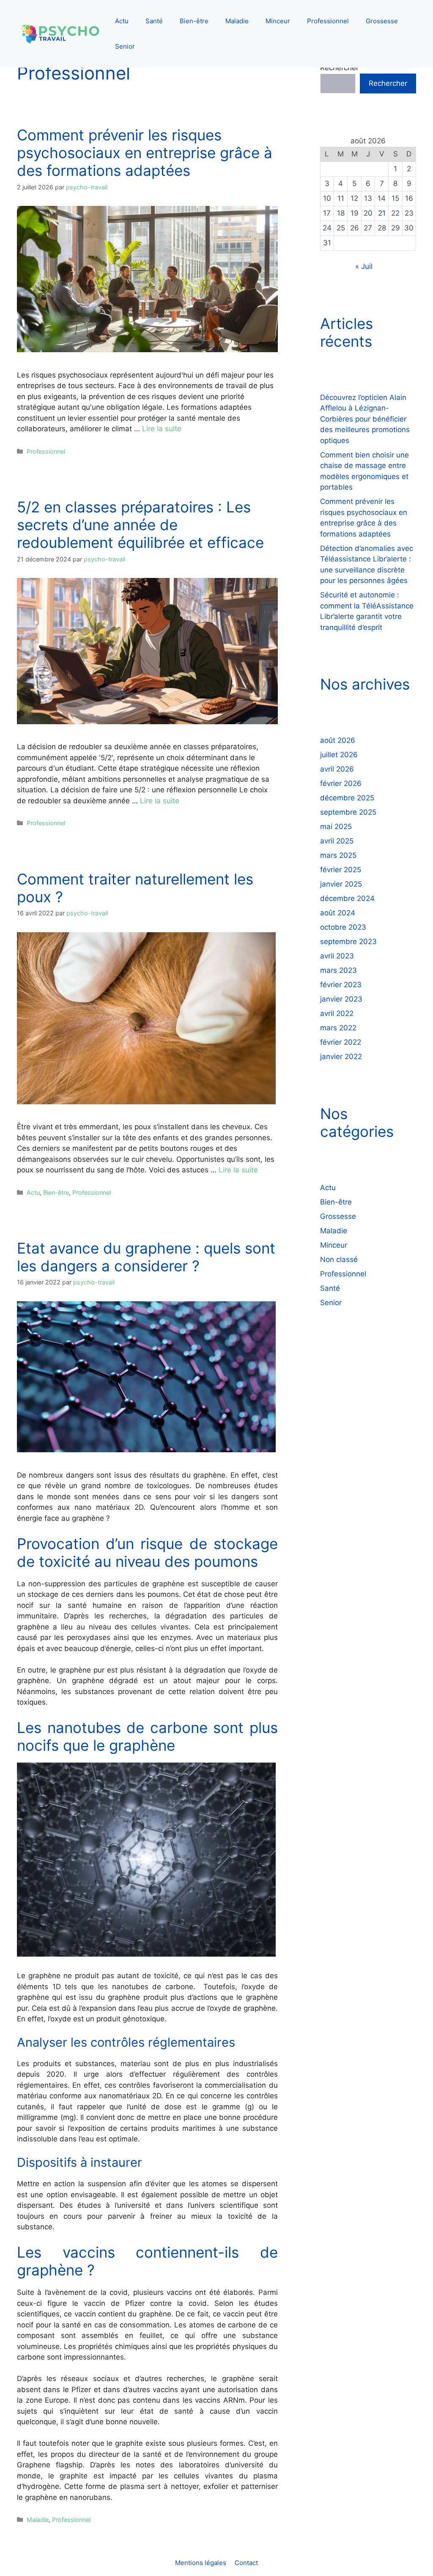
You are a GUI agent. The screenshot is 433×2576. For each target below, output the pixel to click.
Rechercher (339, 68)
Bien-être (194, 21)
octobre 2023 (343, 927)
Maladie (237, 21)
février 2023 (341, 985)
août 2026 (338, 740)
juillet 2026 (339, 755)
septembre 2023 (348, 942)
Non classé (339, 1259)
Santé (154, 21)
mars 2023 (338, 970)
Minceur (278, 21)
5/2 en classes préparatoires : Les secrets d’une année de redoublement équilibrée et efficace (140, 525)
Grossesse (382, 21)
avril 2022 (337, 1013)
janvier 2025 (341, 884)
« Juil (364, 266)
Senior (125, 46)
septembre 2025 (348, 812)
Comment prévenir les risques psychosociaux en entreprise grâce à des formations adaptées (145, 153)
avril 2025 (337, 841)
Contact (246, 2563)
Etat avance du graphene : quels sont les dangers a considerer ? (146, 1257)
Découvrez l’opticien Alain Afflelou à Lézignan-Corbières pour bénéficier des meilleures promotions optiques (365, 419)
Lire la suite (162, 429)
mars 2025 (338, 855)
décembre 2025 (347, 798)
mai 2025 (336, 827)
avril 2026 (337, 769)
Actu (122, 21)
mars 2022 (338, 1028)
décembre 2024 (347, 898)
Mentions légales (201, 2563)
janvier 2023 (341, 999)
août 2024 (338, 913)
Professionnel (328, 21)
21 (382, 213)
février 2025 (341, 870)
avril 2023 (337, 956)
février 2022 (341, 1042)
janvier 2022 (341, 1057)
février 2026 (341, 783)
